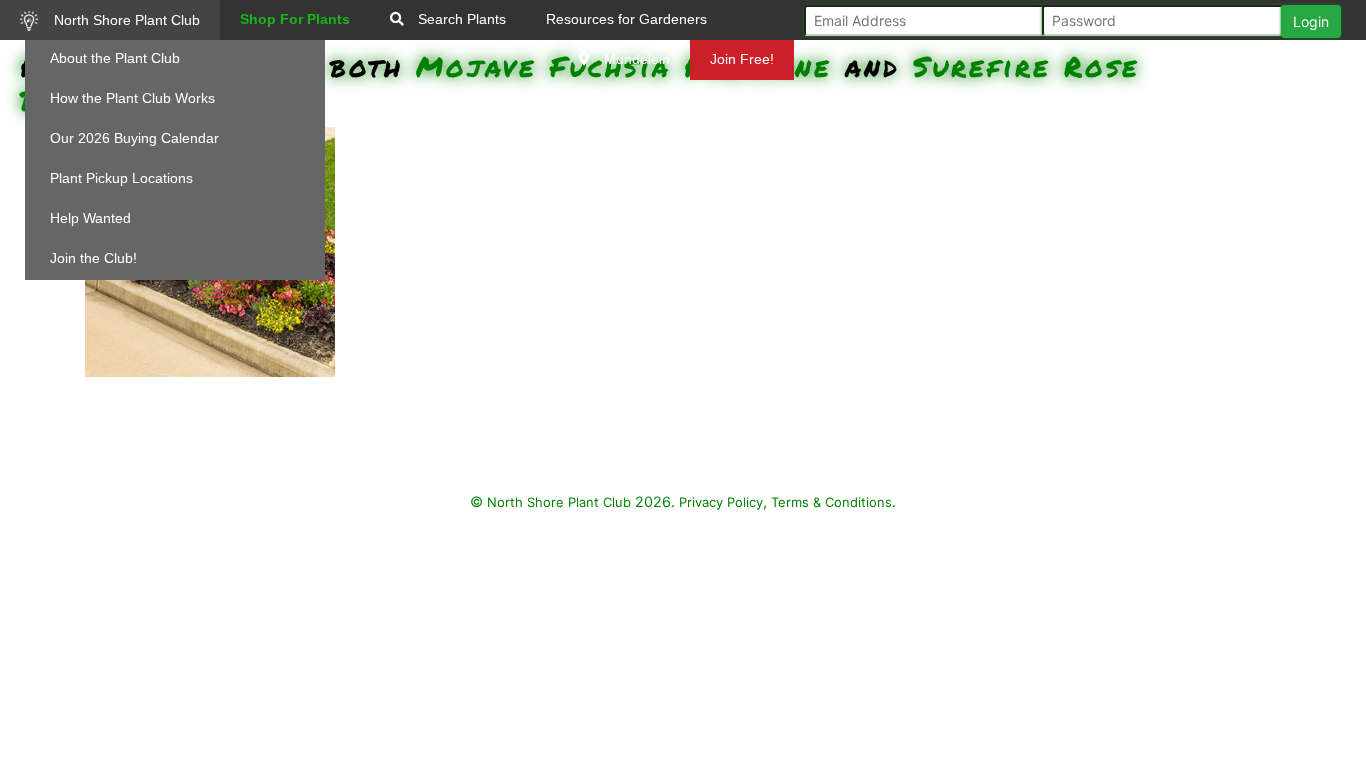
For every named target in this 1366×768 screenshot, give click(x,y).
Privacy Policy (721, 502)
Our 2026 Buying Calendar (134, 138)
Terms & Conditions (831, 502)
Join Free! (742, 59)
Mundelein (635, 59)
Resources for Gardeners (626, 19)
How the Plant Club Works (132, 98)
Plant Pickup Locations (121, 178)
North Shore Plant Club (125, 20)
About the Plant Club (115, 58)
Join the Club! (93, 258)
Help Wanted (90, 218)
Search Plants (460, 19)
